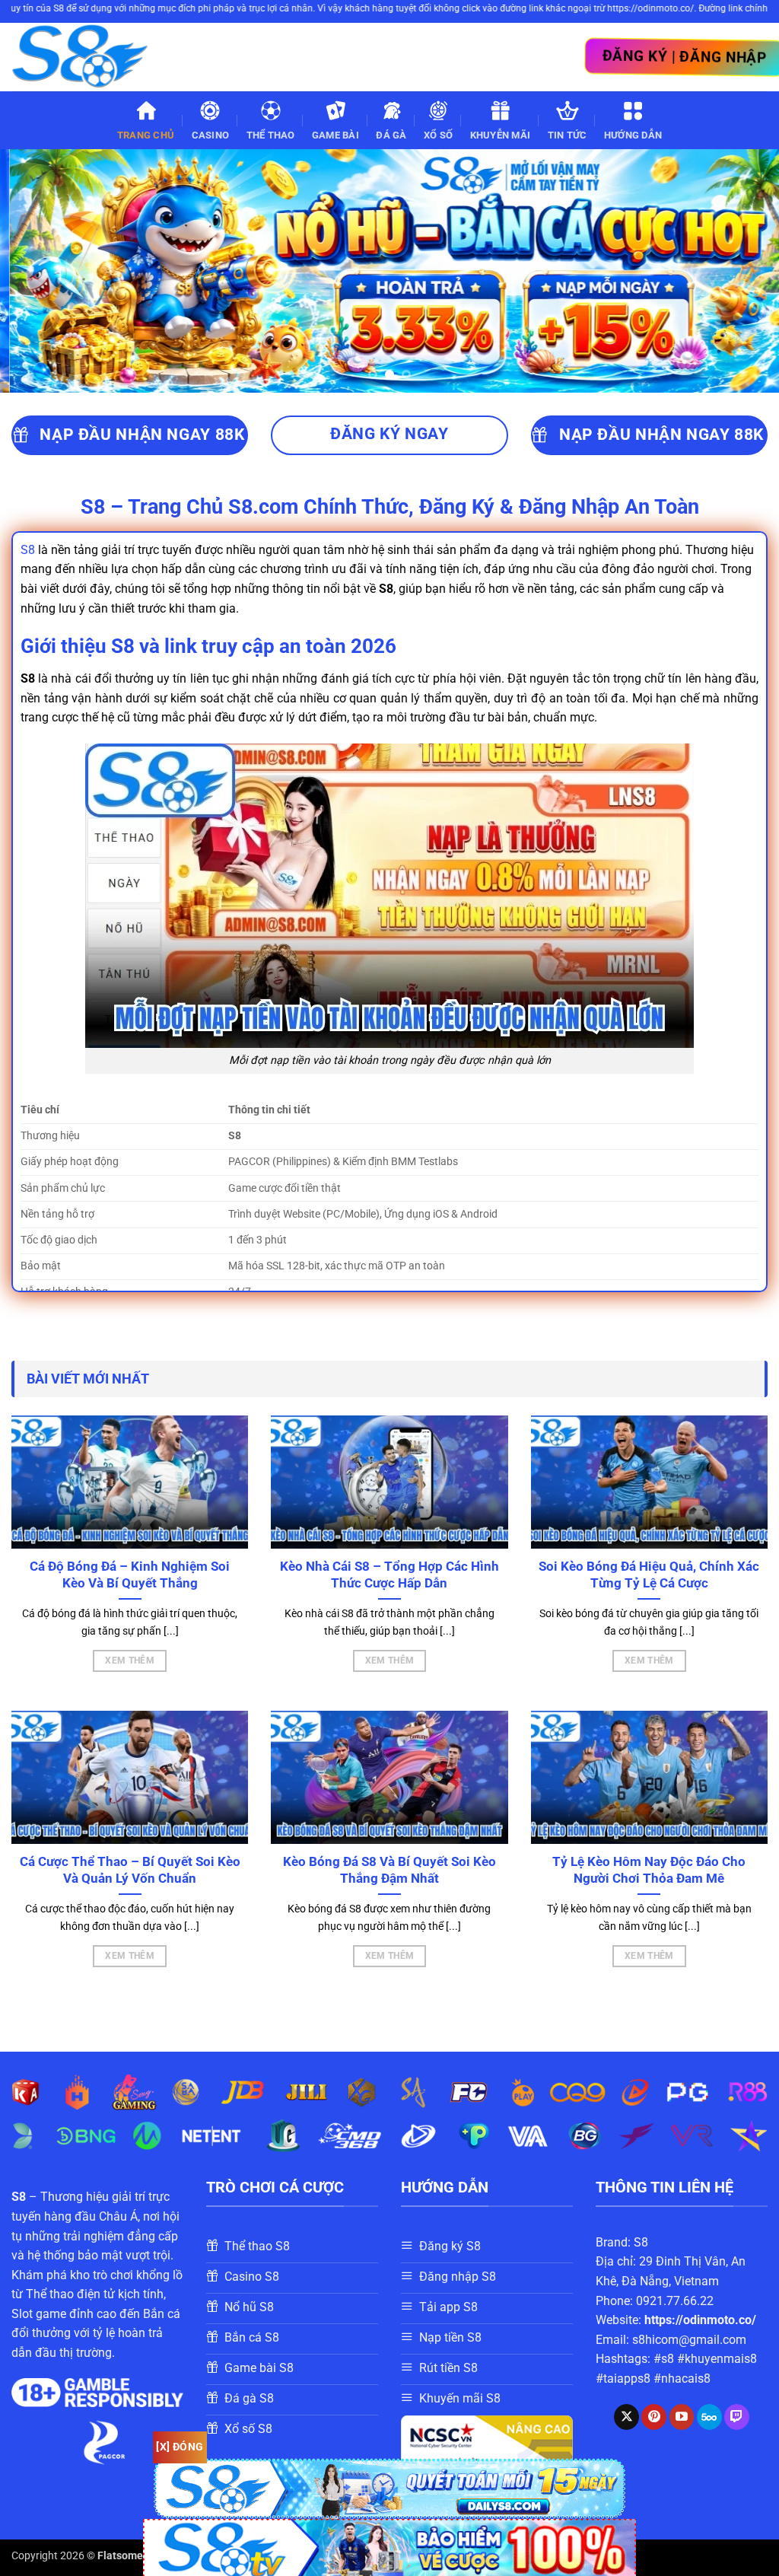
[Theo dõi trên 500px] (709, 2417)
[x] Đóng (180, 2447)
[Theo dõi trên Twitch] (737, 2417)
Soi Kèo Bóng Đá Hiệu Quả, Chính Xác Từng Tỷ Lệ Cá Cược (649, 1575)
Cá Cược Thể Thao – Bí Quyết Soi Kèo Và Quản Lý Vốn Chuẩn (130, 1870)
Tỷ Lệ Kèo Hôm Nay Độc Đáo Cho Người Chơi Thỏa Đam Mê (649, 1870)
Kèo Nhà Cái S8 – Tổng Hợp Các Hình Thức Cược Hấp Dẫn (389, 1575)
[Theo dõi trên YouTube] (682, 2417)
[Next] (744, 271)
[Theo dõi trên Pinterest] (654, 2417)
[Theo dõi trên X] (626, 2417)
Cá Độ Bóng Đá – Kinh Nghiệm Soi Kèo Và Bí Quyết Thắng (130, 1575)
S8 (28, 550)
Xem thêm (130, 1661)
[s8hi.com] (87, 57)
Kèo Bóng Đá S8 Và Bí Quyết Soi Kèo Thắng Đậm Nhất (389, 1870)
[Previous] (35, 271)
